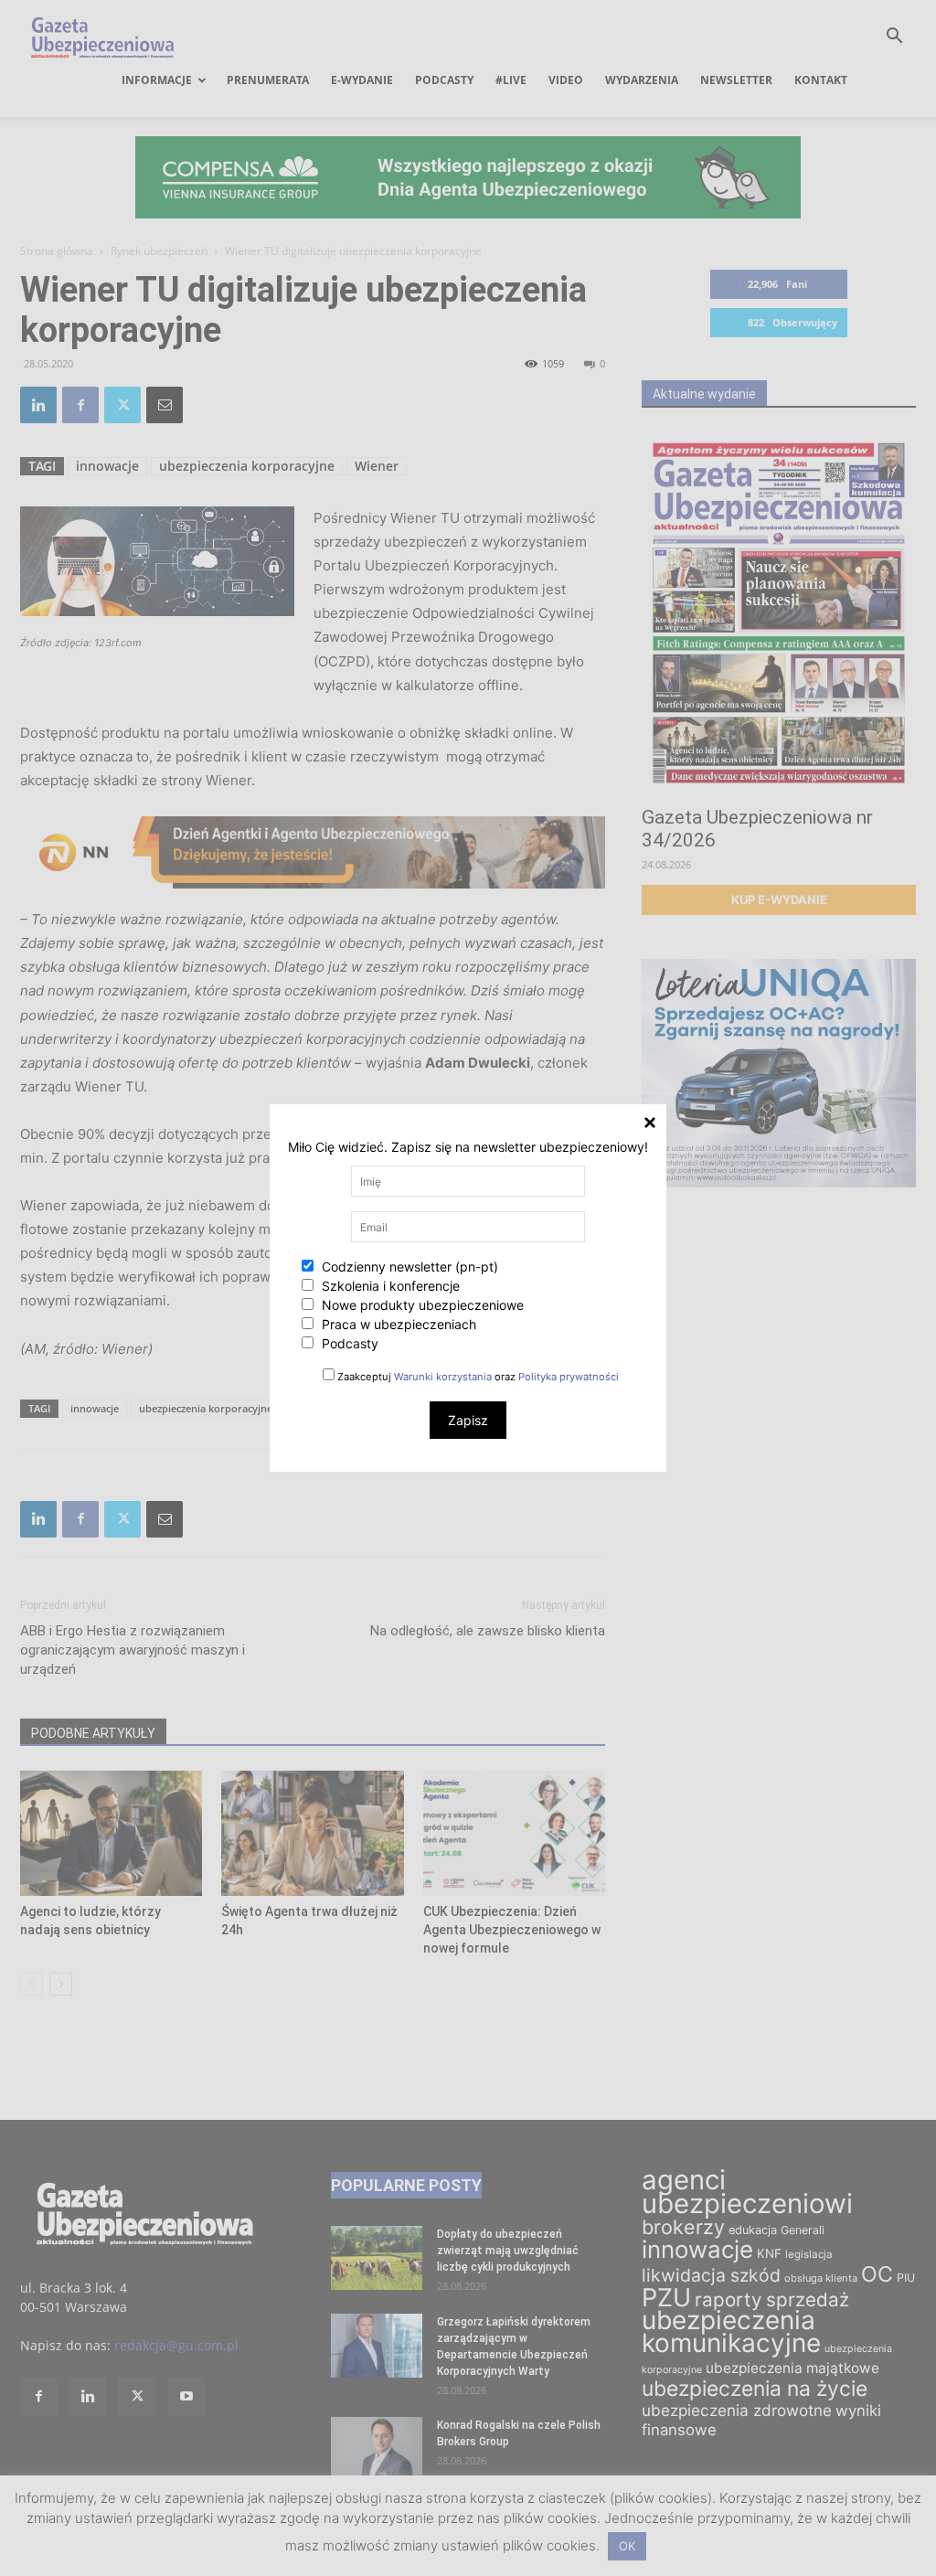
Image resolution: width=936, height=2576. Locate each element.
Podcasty (348, 1343)
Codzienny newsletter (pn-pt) (408, 1267)
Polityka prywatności (569, 1377)
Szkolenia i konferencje (389, 1286)
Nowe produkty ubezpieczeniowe (421, 1305)
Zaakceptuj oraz (477, 1377)
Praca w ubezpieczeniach (397, 1324)
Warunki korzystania (443, 1377)
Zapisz (468, 1420)
